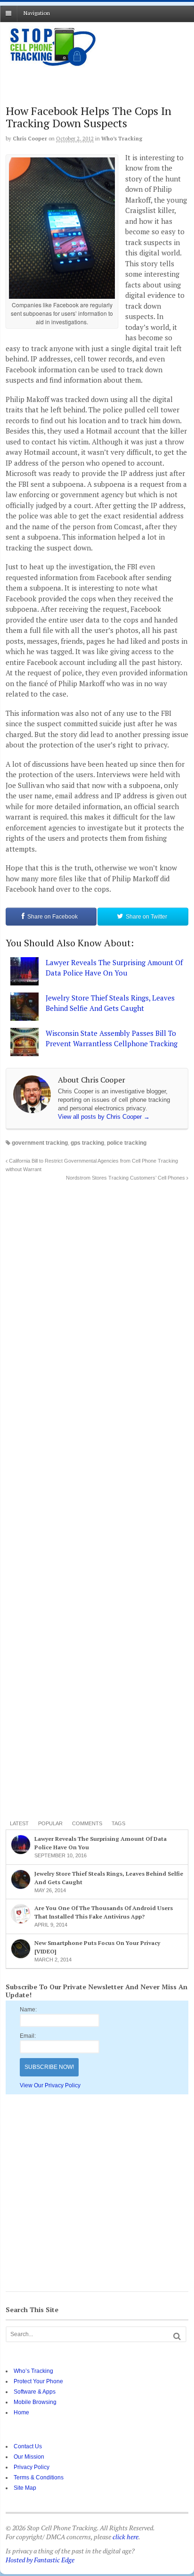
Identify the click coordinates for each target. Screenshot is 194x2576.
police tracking (127, 1143)
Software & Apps (35, 2392)
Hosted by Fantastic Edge (40, 2560)
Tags (118, 1823)
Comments (87, 1823)
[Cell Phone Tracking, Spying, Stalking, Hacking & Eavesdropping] (53, 66)
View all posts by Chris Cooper (104, 1117)
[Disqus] (97, 1300)
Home (21, 2412)
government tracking (40, 1143)
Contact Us (28, 2446)
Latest (19, 1823)
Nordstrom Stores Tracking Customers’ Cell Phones (126, 1178)
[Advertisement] (81, 82)
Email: (28, 2036)
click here (125, 2537)
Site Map (25, 2488)
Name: (28, 2010)
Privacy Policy (32, 2467)
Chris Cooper (30, 139)
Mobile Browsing (35, 2402)
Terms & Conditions (39, 2478)
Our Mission (29, 2457)
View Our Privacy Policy (50, 2085)
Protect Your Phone (38, 2381)
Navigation (37, 13)
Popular (50, 1823)
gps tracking (87, 1143)
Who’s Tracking (122, 139)
